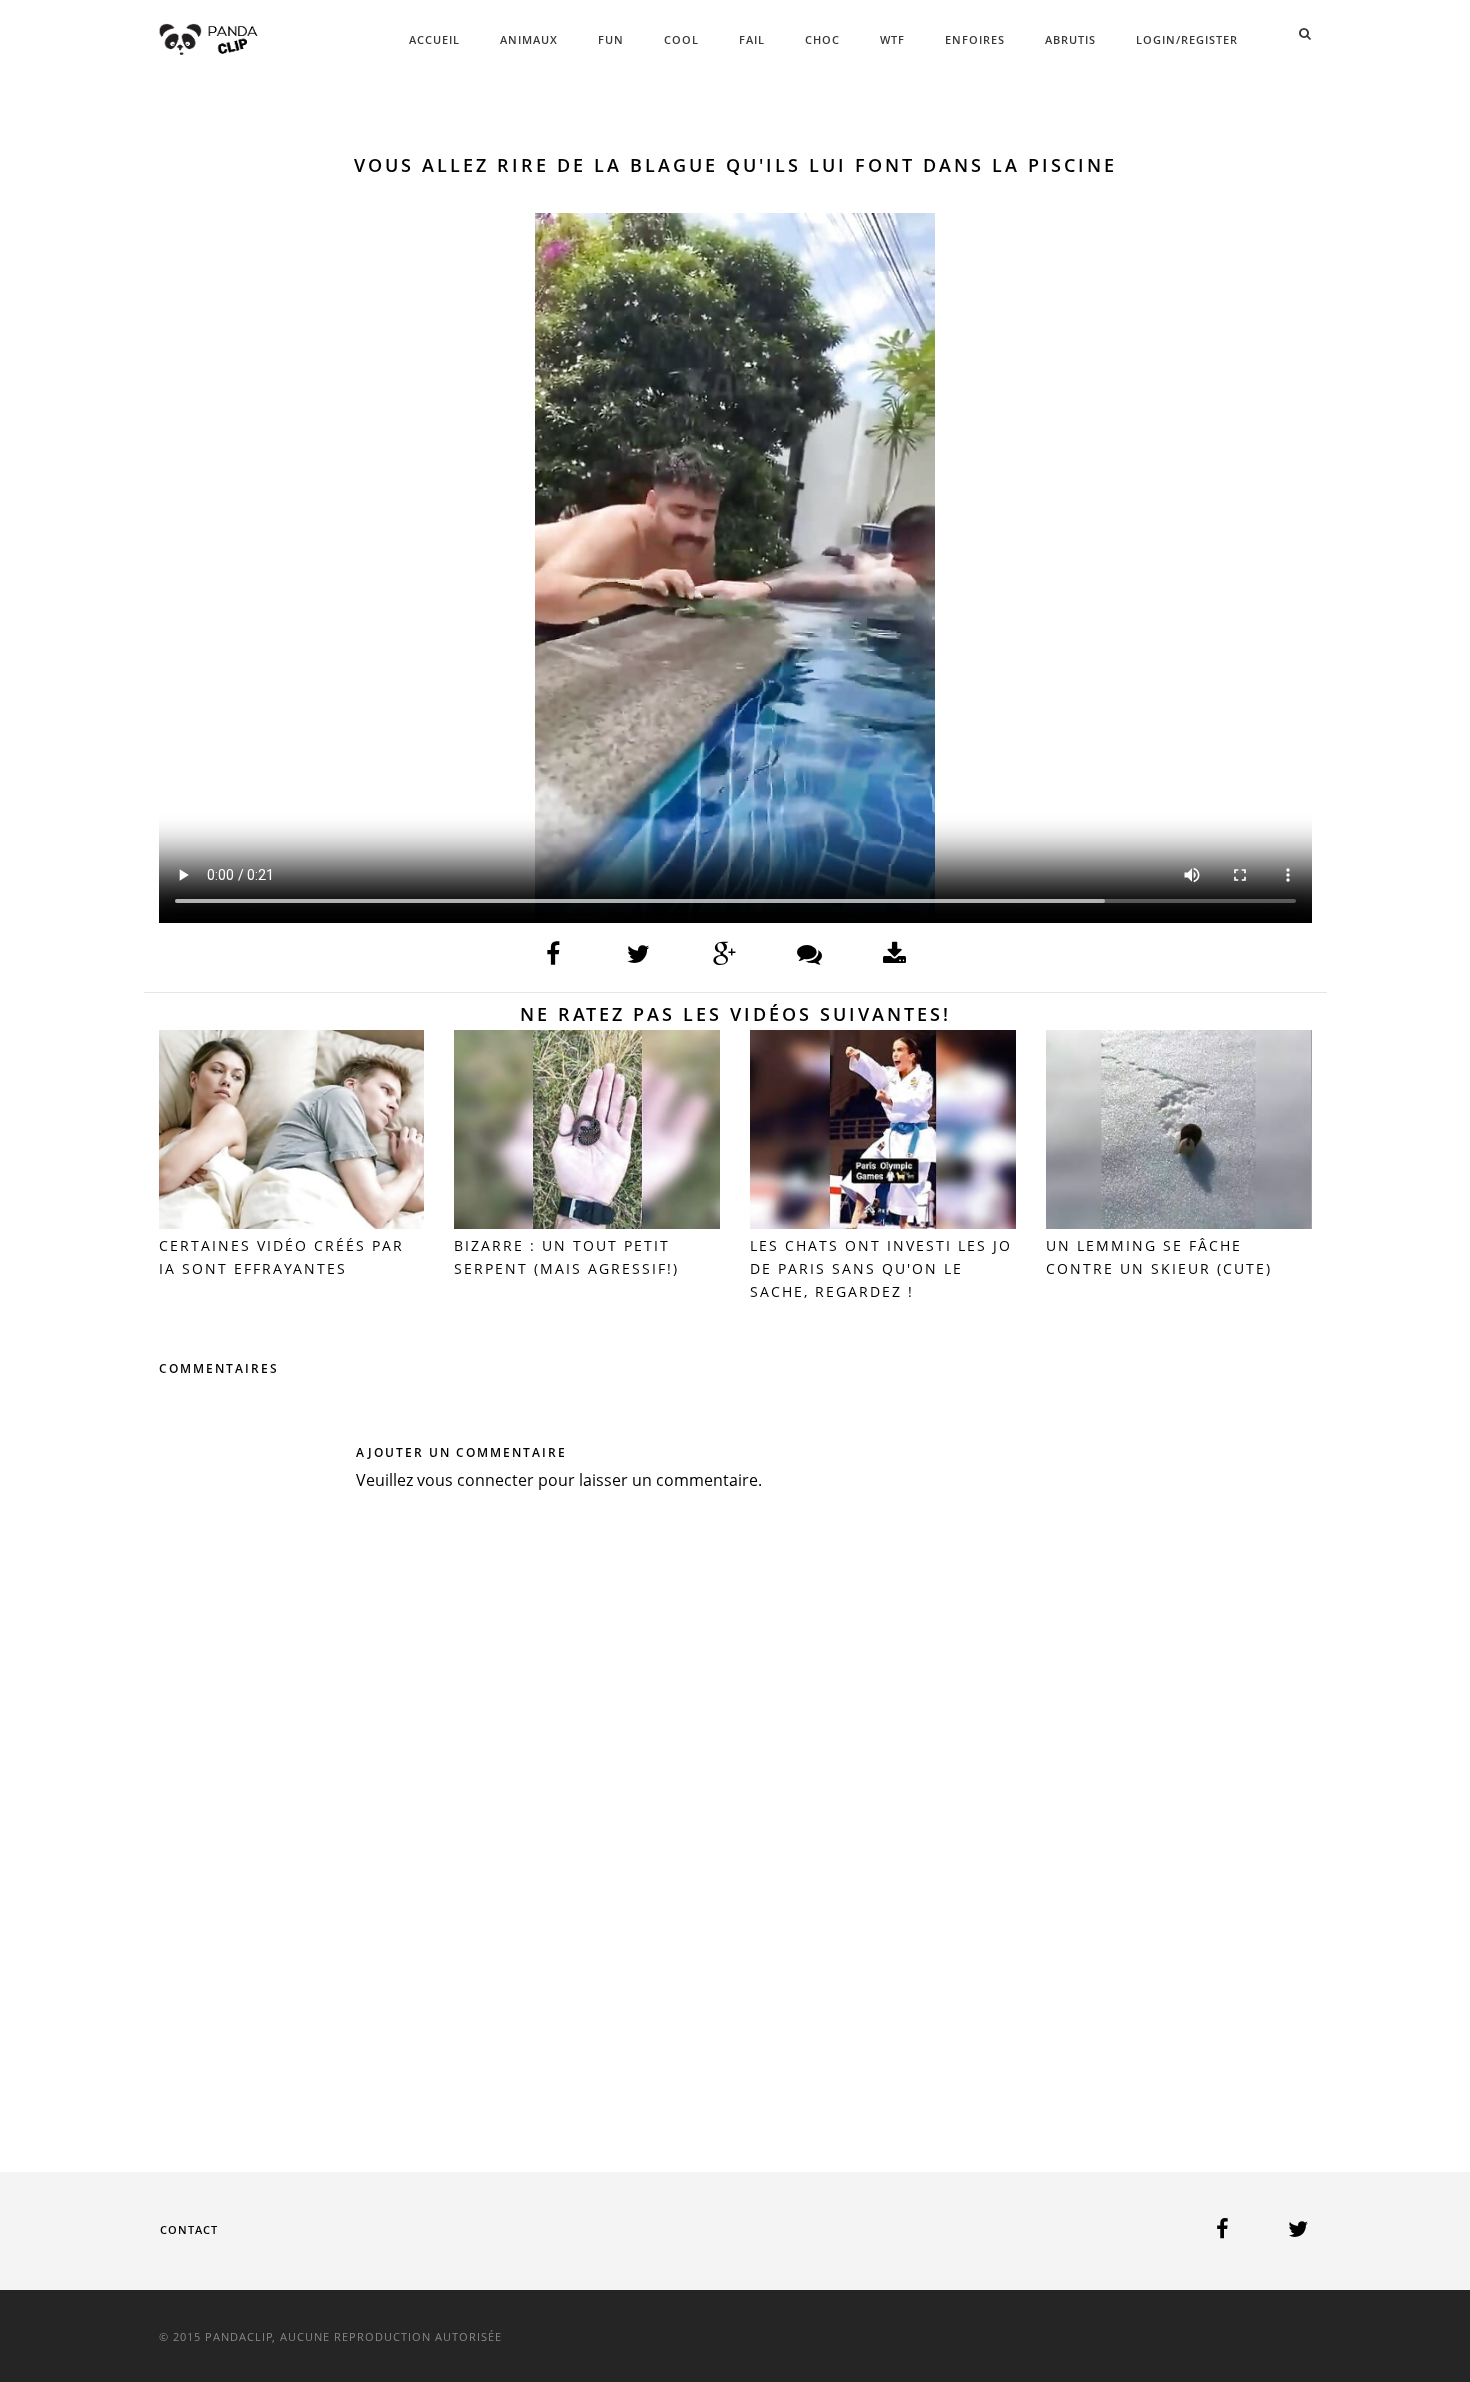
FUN (611, 39)
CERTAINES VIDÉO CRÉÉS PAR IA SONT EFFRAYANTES (281, 1257)
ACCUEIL (434, 39)
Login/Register (1187, 39)
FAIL (752, 39)
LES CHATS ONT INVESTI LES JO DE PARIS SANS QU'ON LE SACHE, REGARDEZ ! (881, 1268)
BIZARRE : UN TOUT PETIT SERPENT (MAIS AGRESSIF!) (566, 1257)
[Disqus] (735, 1802)
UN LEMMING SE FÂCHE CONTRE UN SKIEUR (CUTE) (1159, 1257)
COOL (681, 39)
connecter (495, 1480)
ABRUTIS (1070, 39)
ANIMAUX (529, 39)
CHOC (822, 39)
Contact (189, 2229)
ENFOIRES (975, 39)
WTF (892, 39)
